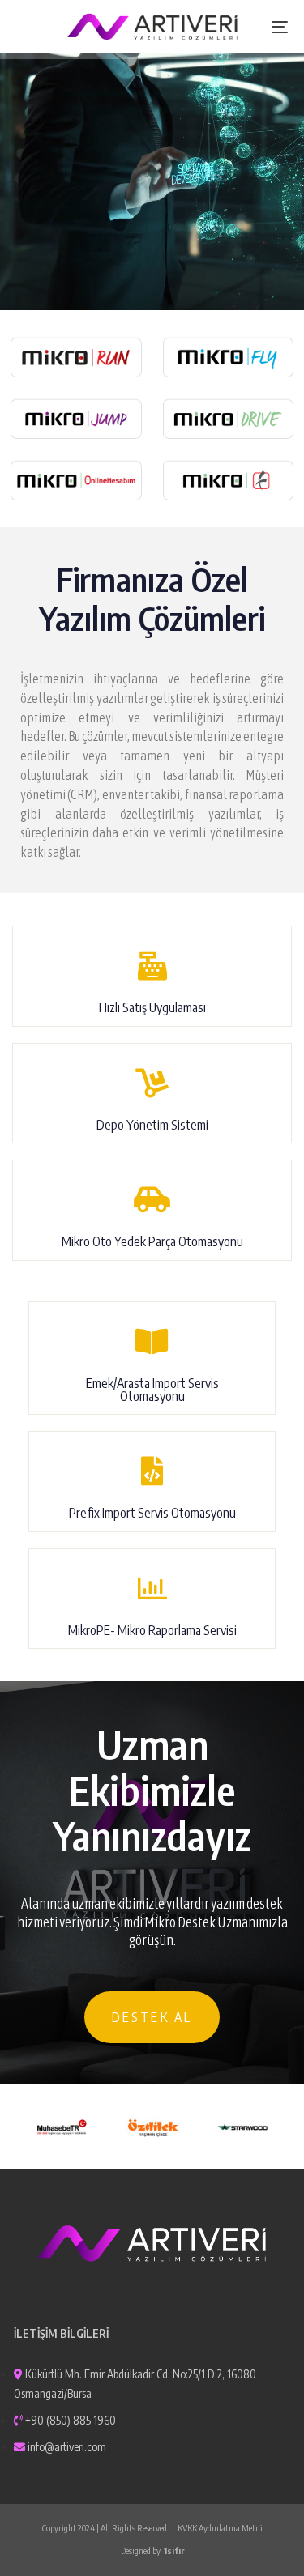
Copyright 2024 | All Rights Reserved (105, 2528)
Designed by (152, 2550)
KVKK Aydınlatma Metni (220, 2528)
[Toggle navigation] (242, 27)
